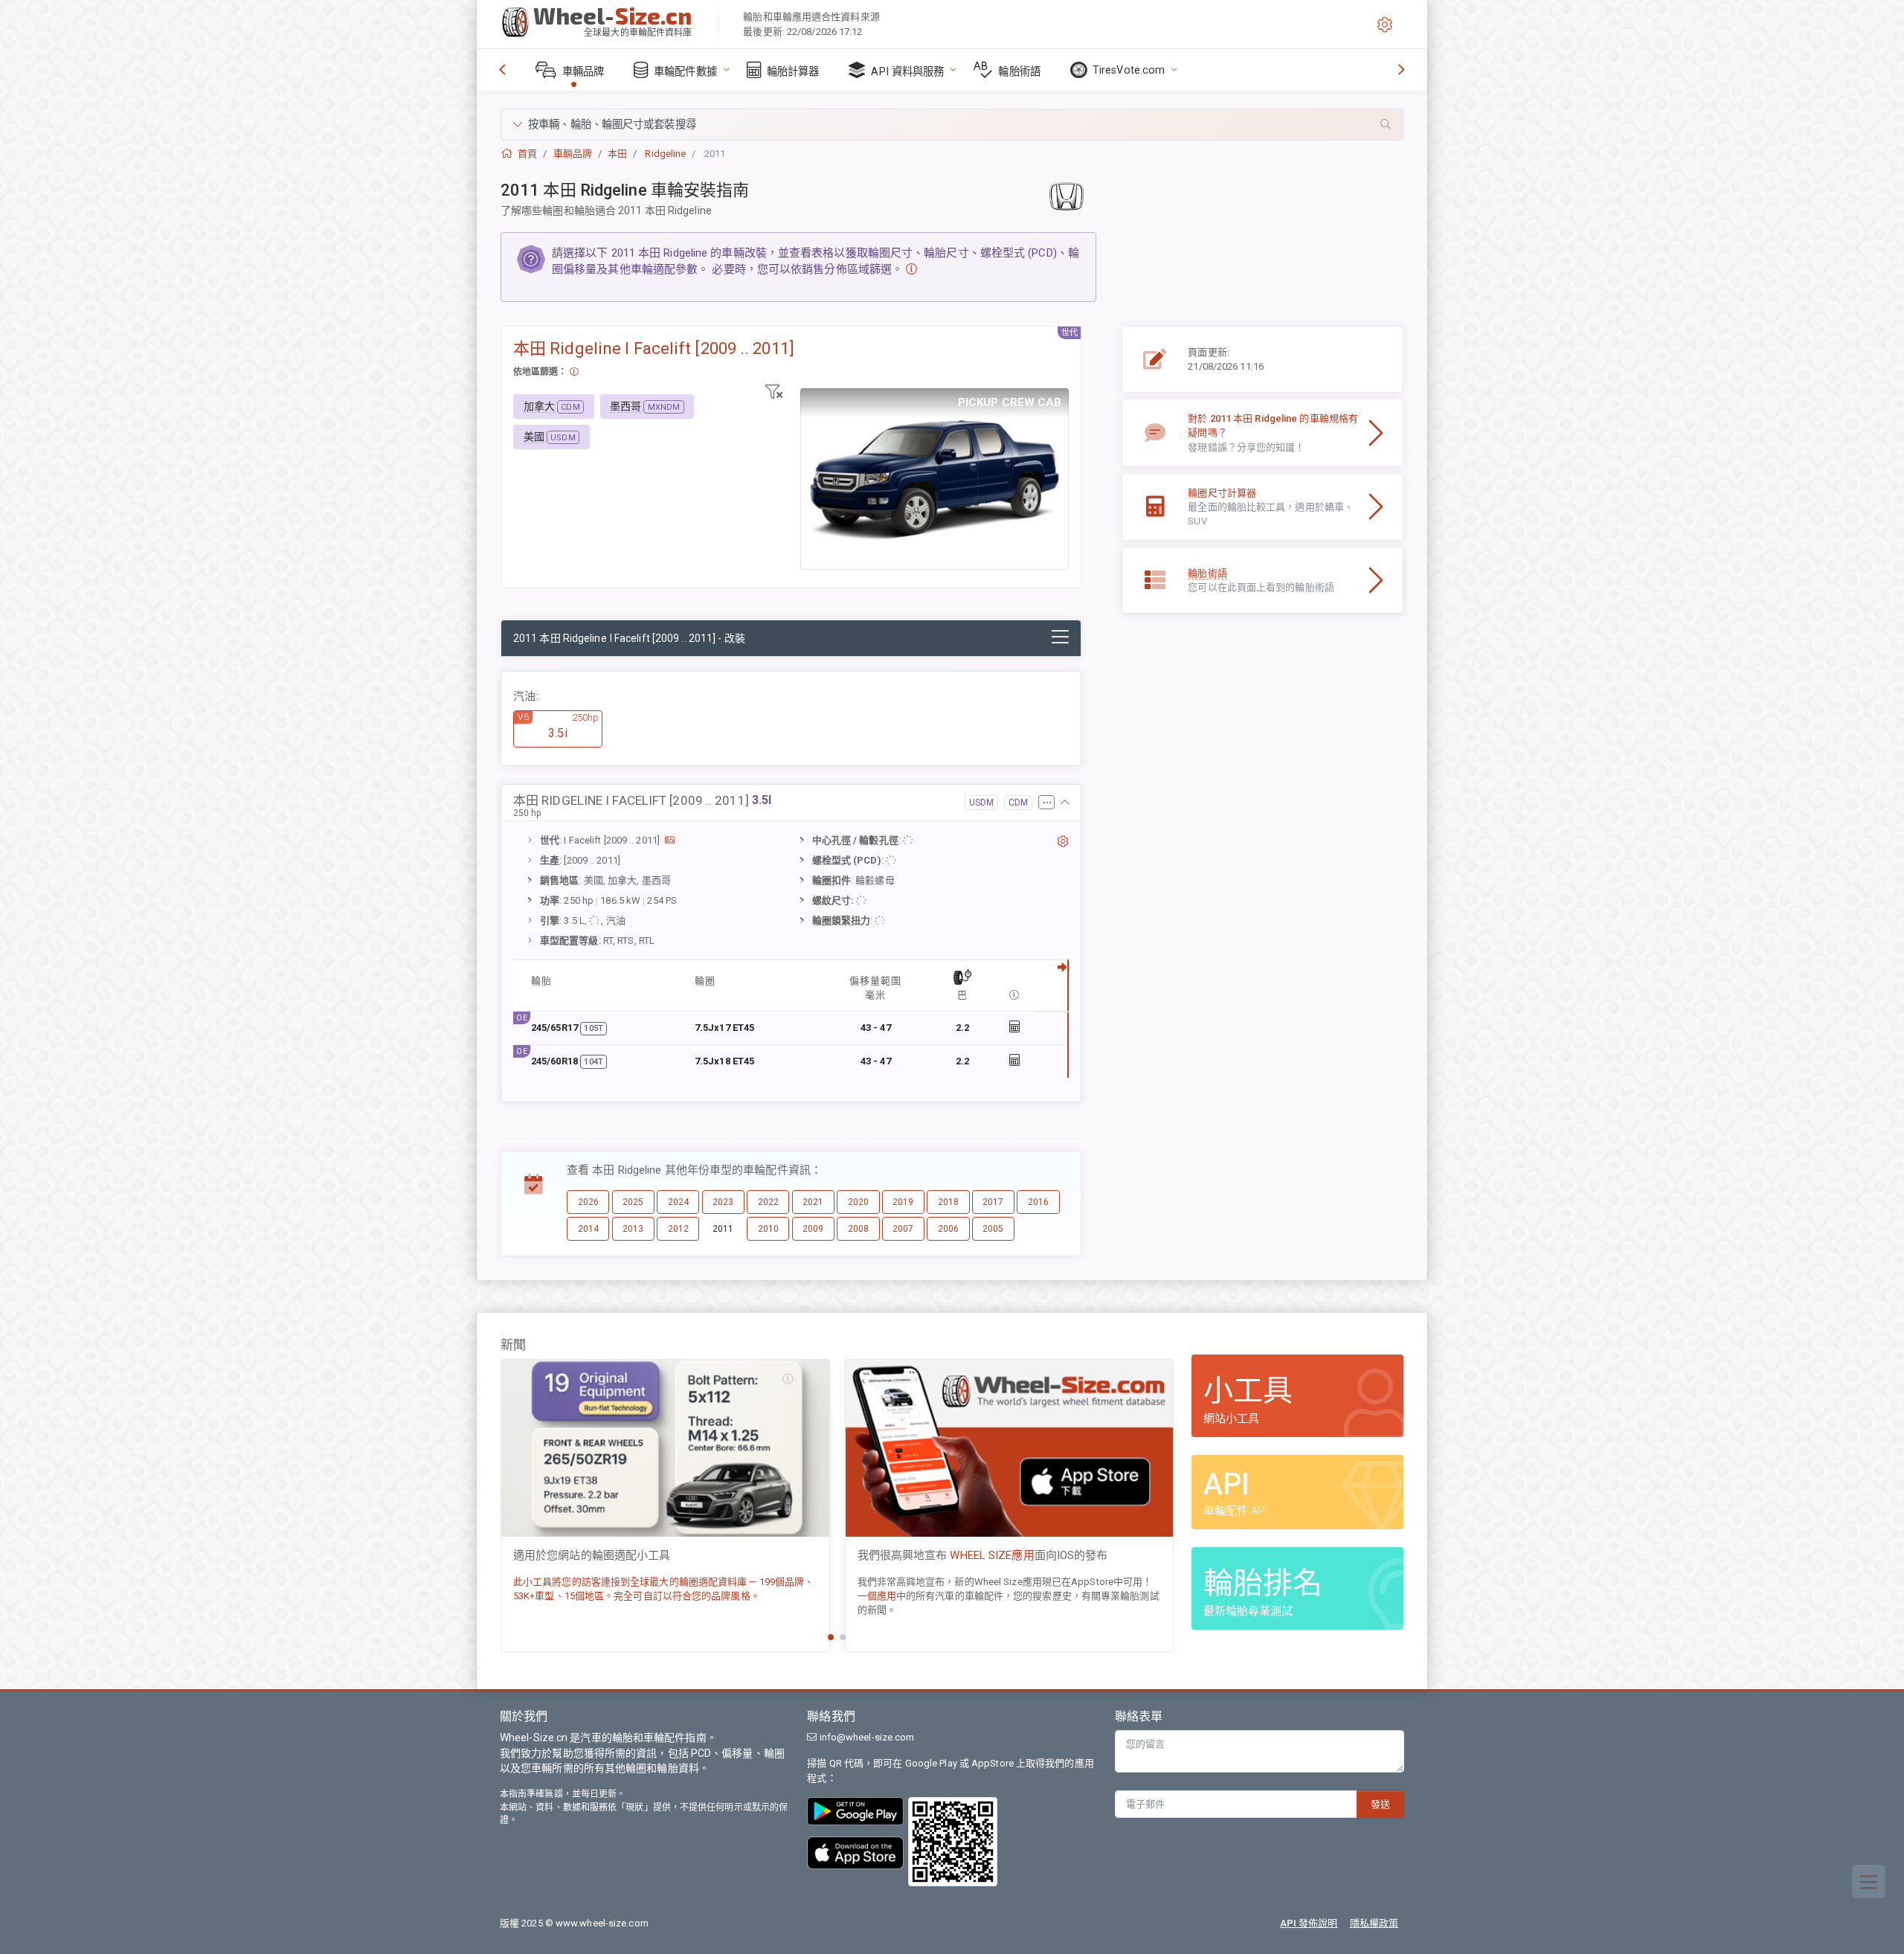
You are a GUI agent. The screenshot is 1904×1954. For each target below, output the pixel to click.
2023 (723, 1202)
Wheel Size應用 (990, 1555)
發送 (1380, 1804)
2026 (588, 1202)
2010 (768, 1229)
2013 (633, 1229)
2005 (993, 1229)
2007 (903, 1229)
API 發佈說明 (1309, 1923)
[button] (952, 125)
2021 (813, 1202)
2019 (903, 1202)
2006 (948, 1229)
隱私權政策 (1374, 1923)
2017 (993, 1202)
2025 (633, 1202)
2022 (768, 1202)
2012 (678, 1229)
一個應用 (877, 1596)
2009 (813, 1229)
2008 (858, 1229)
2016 (1038, 1202)
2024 (678, 1202)
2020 (858, 1202)
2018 (948, 1202)
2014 (588, 1229)
